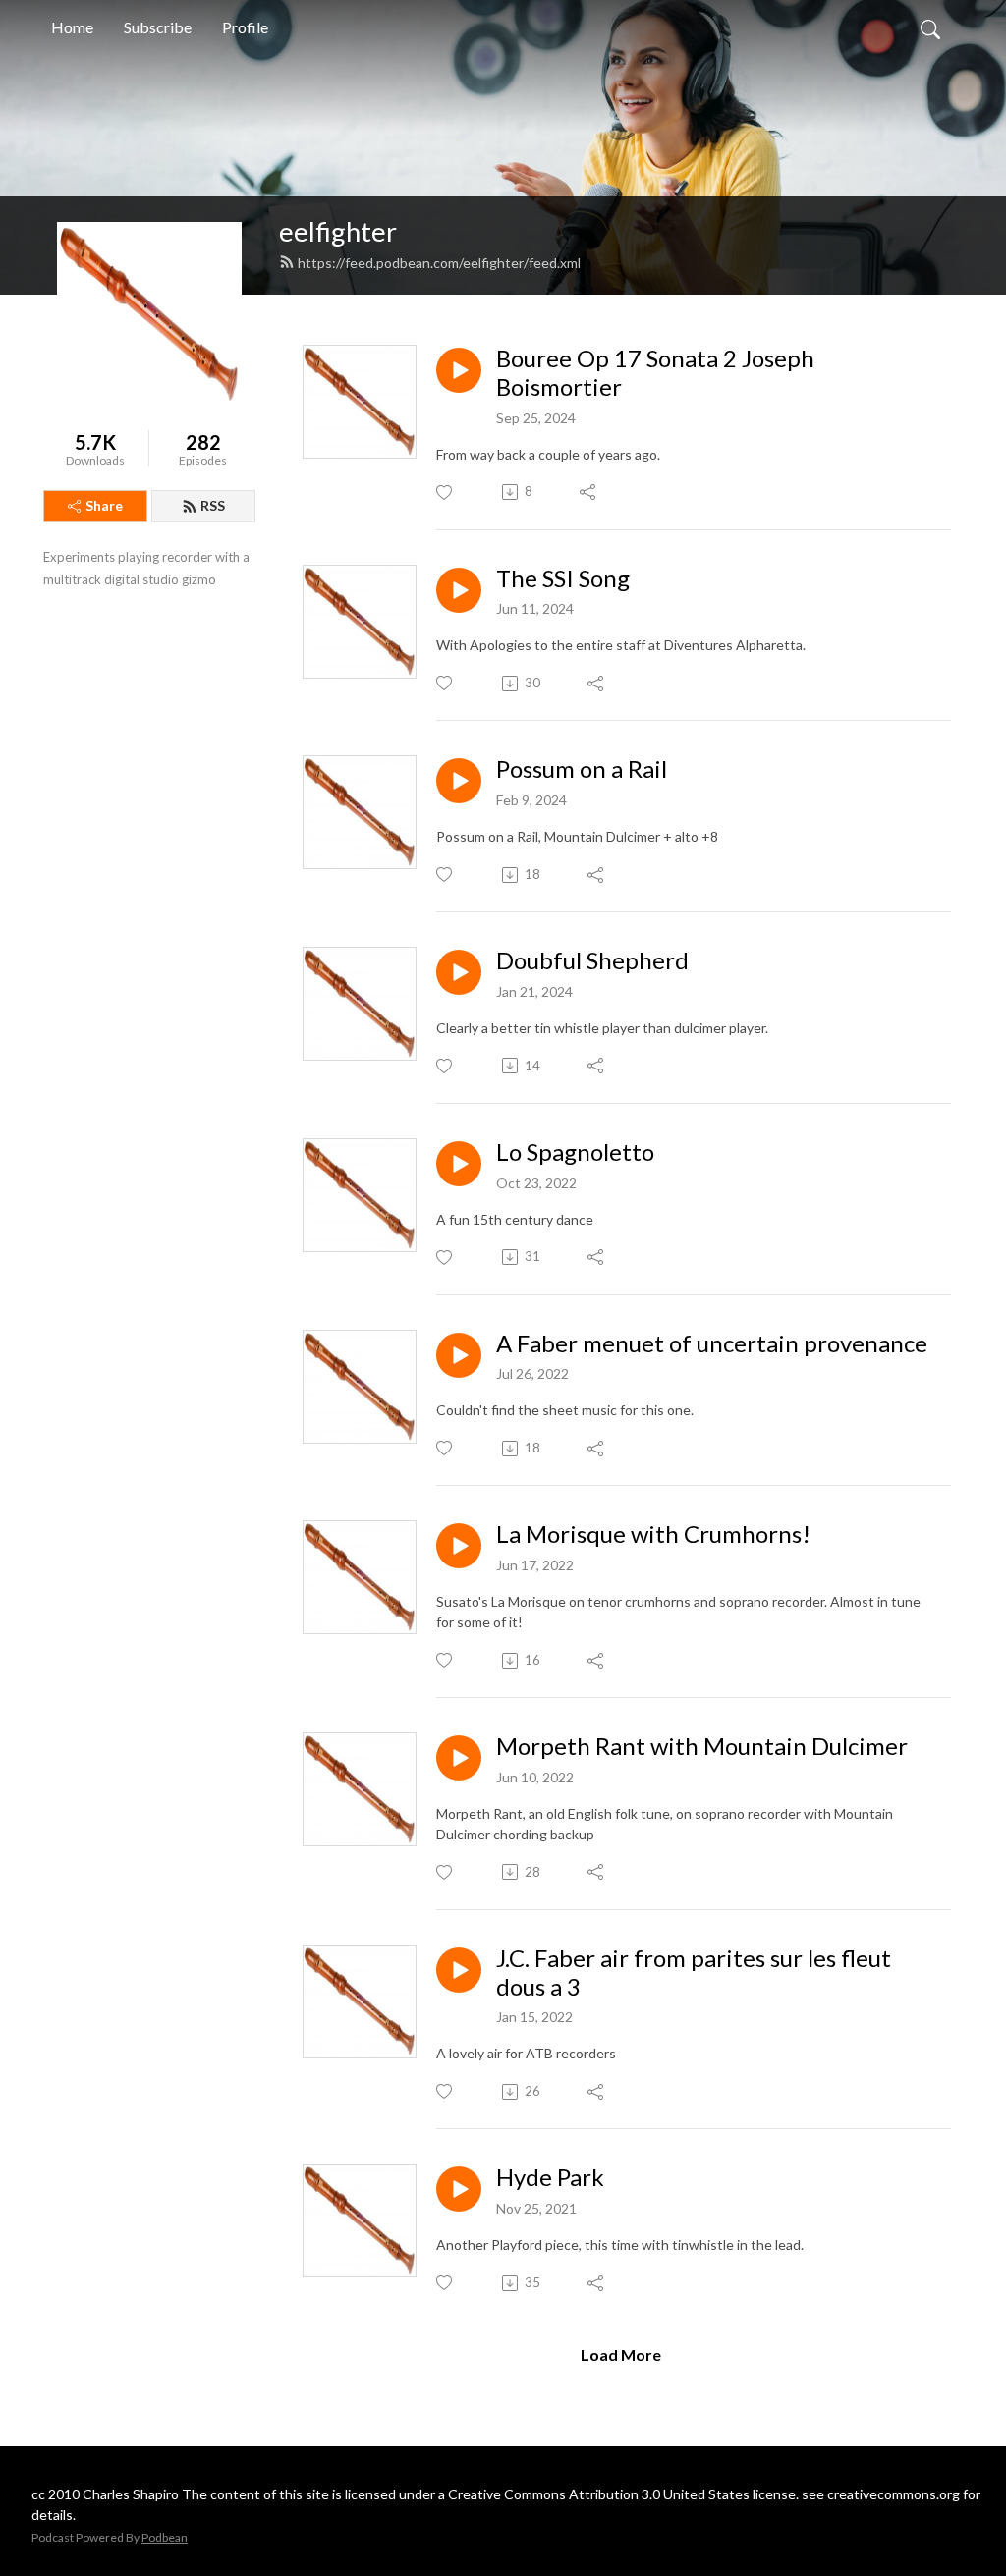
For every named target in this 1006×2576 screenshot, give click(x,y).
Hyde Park (550, 2177)
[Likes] (446, 493)
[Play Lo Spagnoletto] (459, 1164)
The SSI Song (563, 578)
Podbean (165, 2537)
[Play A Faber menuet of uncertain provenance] (459, 1355)
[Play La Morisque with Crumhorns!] (459, 1546)
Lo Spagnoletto (575, 1152)
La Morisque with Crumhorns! (653, 1534)
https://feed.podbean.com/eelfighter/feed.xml (439, 263)
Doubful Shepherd (592, 960)
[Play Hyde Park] (459, 2189)
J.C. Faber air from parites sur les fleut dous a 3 (694, 1973)
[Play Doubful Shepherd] (459, 972)
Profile (245, 27)
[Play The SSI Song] (459, 590)
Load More (621, 2355)
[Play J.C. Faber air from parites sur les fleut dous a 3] (459, 1970)
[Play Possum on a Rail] (459, 781)
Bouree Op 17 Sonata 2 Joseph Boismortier (655, 373)
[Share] (589, 492)
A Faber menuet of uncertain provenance (712, 1343)
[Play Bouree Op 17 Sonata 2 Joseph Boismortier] (459, 370)
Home (72, 27)
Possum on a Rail (582, 769)
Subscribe (158, 27)
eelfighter (338, 231)
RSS (213, 505)
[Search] (930, 27)
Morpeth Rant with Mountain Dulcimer (702, 1746)
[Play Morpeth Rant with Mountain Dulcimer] (459, 1758)
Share (104, 505)
